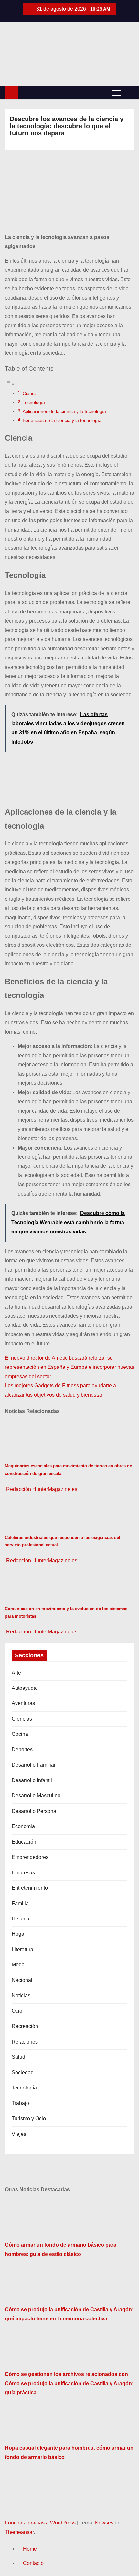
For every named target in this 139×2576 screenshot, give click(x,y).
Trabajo (20, 2103)
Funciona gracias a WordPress (41, 2523)
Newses (104, 2523)
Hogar (19, 1934)
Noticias (21, 1995)
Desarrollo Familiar (34, 1765)
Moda (18, 1965)
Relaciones (25, 2042)
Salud (18, 2057)
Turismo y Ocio (29, 2118)
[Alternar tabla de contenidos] (10, 384)
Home (30, 2549)
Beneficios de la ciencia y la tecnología (62, 420)
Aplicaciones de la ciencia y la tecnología (64, 411)
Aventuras (23, 1703)
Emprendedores (30, 1857)
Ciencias (22, 1719)
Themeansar (19, 2532)
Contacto (33, 2563)
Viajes (19, 2134)
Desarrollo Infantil (32, 1780)
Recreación (25, 2026)
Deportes (22, 1750)
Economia (23, 1826)
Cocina (20, 1734)
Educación (24, 1842)
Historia (21, 1919)
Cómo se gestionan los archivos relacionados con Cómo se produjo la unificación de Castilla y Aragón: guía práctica (69, 2383)
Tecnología (34, 402)
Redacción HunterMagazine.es (41, 1489)
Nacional (22, 1980)
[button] (129, 92)
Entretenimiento (30, 1888)
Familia (20, 1903)
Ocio (17, 2011)
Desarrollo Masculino (36, 1796)
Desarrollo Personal (35, 1811)
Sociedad (23, 2072)
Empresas (23, 1873)
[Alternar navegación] (117, 93)
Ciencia (30, 393)
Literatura (22, 1949)
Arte (16, 1673)
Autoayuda (24, 1688)
